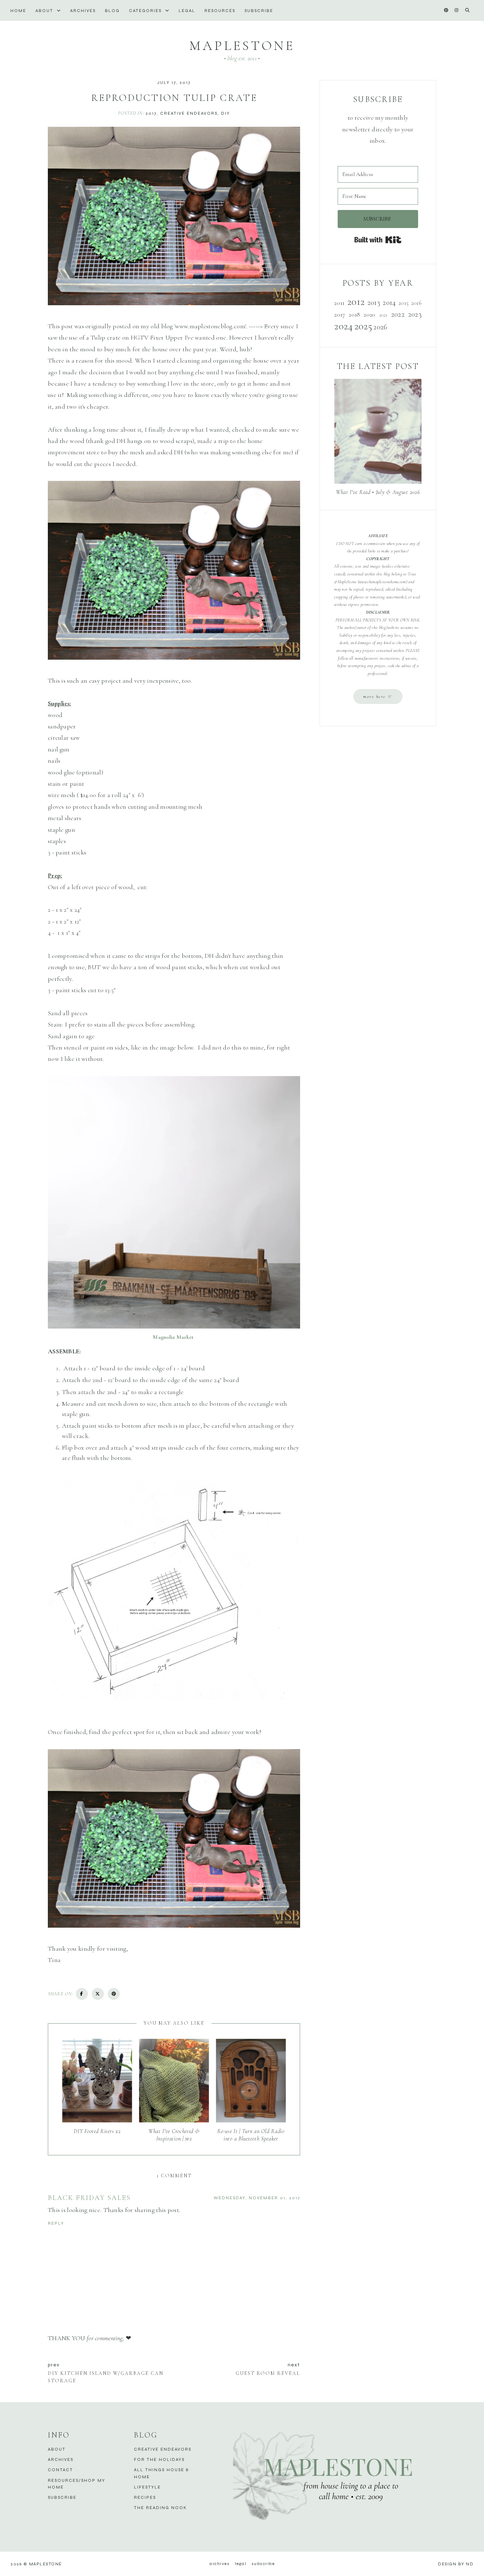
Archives (83, 11)
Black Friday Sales (89, 2198)
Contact (60, 2470)
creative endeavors (189, 113)
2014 (389, 302)
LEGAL (187, 11)
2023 (415, 314)
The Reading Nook (161, 2508)
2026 (380, 327)
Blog (112, 11)
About (45, 11)
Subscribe (259, 11)
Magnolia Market (174, 1337)
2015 (404, 303)
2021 (383, 315)
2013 (374, 302)
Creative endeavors (163, 2449)
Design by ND (456, 2564)
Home (18, 11)
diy (226, 113)
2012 (356, 302)
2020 (369, 314)
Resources (220, 11)
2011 (339, 303)
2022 (398, 314)
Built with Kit (378, 240)
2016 (417, 303)
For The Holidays (159, 2460)
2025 (363, 326)
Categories (146, 11)
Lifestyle (147, 2487)
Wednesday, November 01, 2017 (257, 2198)
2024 (343, 326)
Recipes (145, 2497)
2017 (151, 113)
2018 (354, 314)
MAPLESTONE (242, 46)
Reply (56, 2223)
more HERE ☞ (378, 696)
